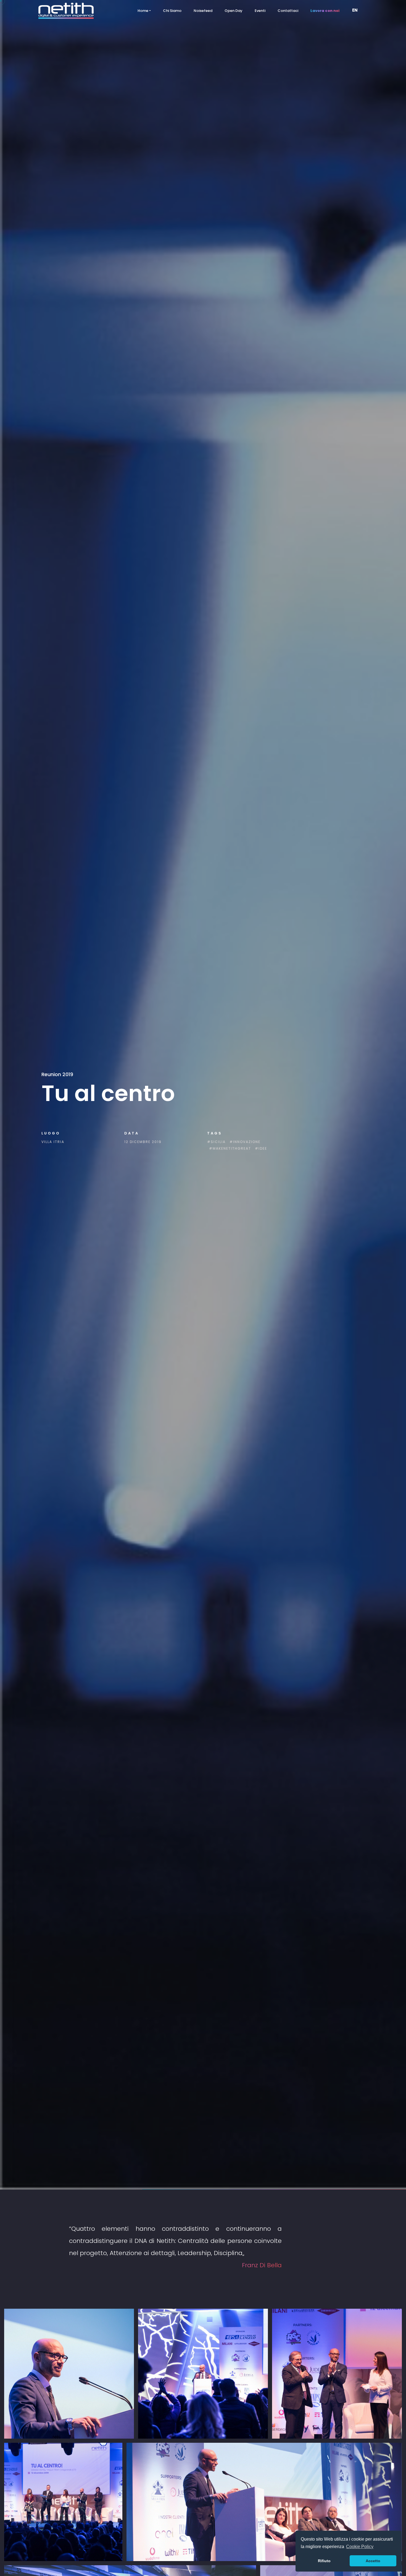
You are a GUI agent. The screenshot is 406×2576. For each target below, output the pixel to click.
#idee (261, 1148)
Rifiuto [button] (324, 2561)
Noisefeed (203, 11)
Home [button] (143, 11)
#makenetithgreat (230, 1148)
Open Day (234, 11)
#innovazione (245, 1142)
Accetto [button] (373, 2561)
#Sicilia (216, 1142)
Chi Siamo (172, 11)
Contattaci (288, 11)
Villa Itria (53, 1142)
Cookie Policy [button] (360, 2547)
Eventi (260, 11)
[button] (357, 11)
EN (355, 10)
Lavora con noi (325, 11)
